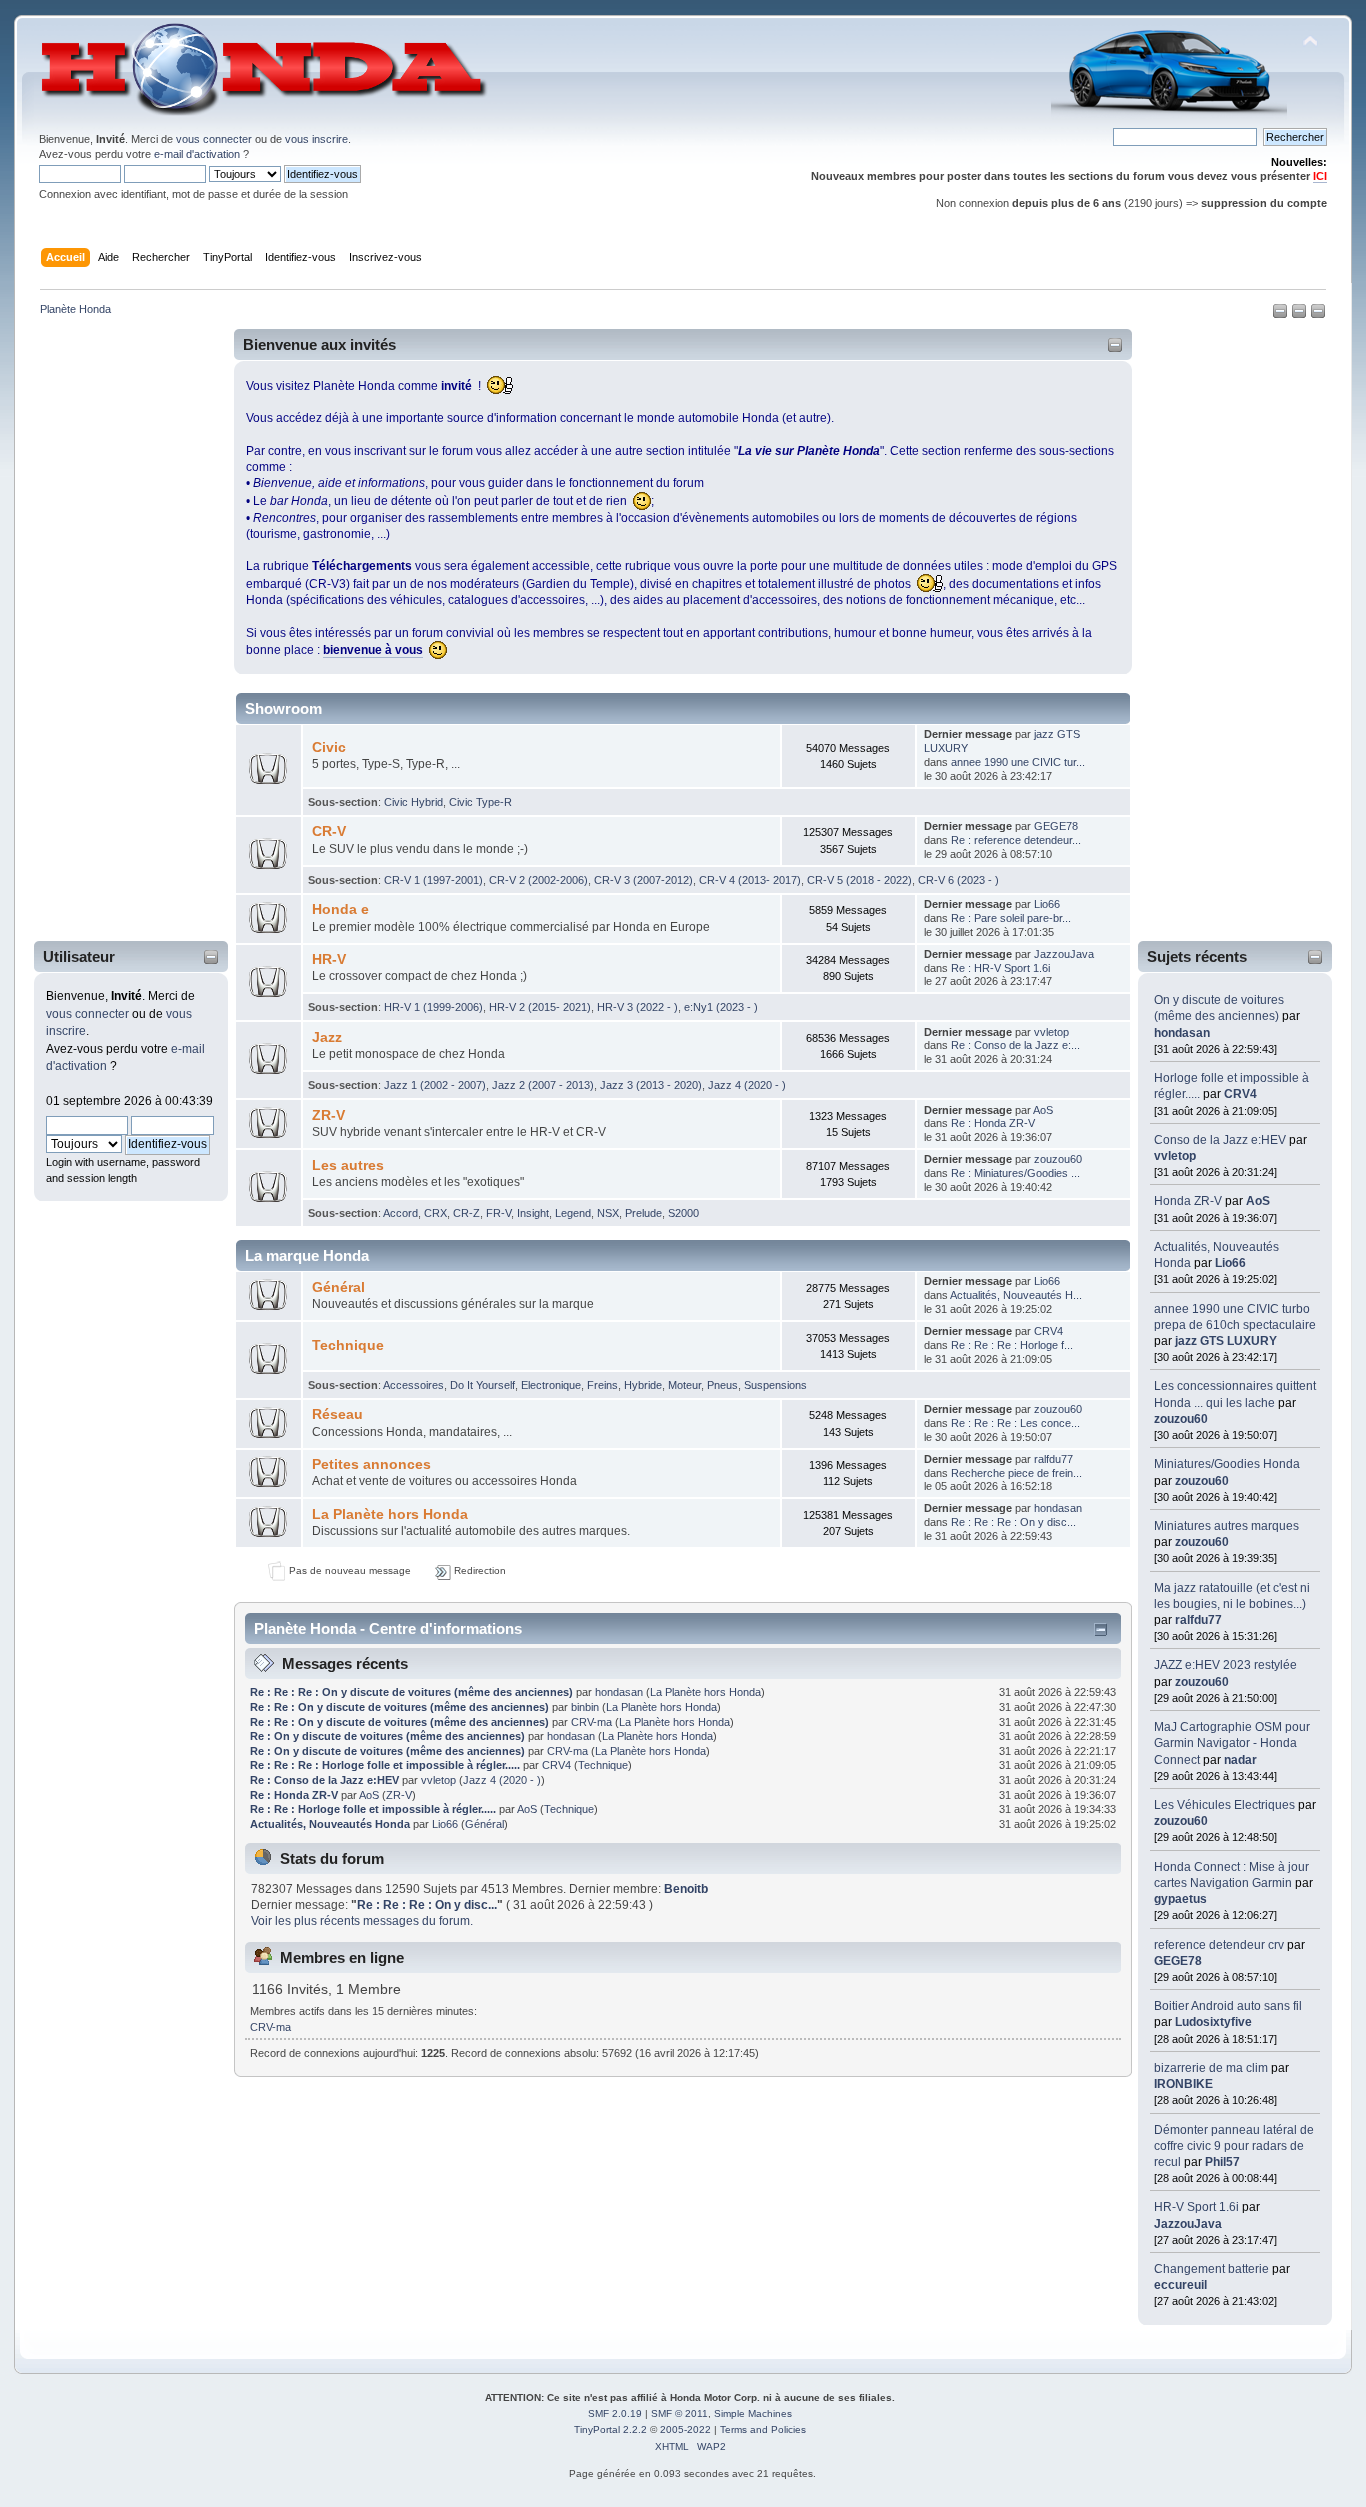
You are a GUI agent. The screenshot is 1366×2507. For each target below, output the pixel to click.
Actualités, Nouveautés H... (1016, 1295)
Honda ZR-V (1188, 1201)
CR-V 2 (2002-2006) (538, 880)
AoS (1258, 1201)
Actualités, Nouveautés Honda (330, 1824)
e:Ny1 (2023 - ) (721, 1007)
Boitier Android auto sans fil (1228, 2006)
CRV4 (1240, 1094)
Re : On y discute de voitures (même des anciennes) (387, 1736)
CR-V (329, 831)
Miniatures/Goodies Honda (1227, 1464)
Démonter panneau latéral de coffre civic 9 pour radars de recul (1234, 2146)
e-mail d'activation (197, 154)
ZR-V (328, 1115)
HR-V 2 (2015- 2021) (540, 1007)
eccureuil (1180, 2285)
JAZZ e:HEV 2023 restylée (1225, 1665)
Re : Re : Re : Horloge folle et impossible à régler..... (386, 1765)
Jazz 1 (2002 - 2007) (435, 1085)
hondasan (1182, 1033)
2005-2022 (685, 2429)
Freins (602, 1385)
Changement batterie (1211, 2269)
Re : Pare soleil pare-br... (1011, 918)
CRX (435, 1213)
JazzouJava (1188, 2224)
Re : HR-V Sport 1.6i (1000, 968)
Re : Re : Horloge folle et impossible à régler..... (374, 1809)
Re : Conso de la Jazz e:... (1015, 1045)
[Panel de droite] (1300, 315)
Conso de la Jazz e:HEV (1220, 1140)
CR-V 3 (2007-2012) (643, 880)
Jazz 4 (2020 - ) (747, 1085)
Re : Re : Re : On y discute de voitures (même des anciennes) (411, 1692)
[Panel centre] (1318, 315)
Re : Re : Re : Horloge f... (1012, 1345)
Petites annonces (371, 1464)
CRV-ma (591, 1722)
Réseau (337, 1414)
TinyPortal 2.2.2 (610, 2429)
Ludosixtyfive (1213, 2022)
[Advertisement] (118, 633)
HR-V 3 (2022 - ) (637, 1007)
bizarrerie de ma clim (1211, 2068)
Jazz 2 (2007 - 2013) (543, 1085)
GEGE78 (1178, 1961)
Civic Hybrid (413, 802)
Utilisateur (79, 956)
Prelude (643, 1213)
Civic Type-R (480, 802)
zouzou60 (1181, 1419)
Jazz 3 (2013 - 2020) (651, 1085)
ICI (1320, 176)
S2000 (683, 1213)
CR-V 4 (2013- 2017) (750, 880)
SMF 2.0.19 (615, 2413)
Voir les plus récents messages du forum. (362, 1921)
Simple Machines (753, 2413)
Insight (533, 1213)
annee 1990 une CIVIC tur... (1018, 762)
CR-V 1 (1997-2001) (433, 880)
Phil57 (1222, 2162)
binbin (585, 1707)
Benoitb (686, 1889)
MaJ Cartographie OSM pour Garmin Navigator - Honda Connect (1232, 1743)
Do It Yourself (482, 1385)
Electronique (551, 1385)
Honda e (340, 909)
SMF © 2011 (679, 2413)
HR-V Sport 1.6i (1196, 2207)
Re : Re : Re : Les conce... (1015, 1423)
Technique (348, 1345)
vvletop (1175, 1156)
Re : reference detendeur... (1016, 840)
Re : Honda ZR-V (993, 1123)
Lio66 (1230, 1263)
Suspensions (775, 1385)
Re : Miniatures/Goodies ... (1015, 1173)
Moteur (684, 1385)
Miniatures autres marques (1226, 1526)
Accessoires (413, 1385)
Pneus (722, 1385)
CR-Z (466, 1213)
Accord (400, 1213)
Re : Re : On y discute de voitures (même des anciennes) (399, 1707)
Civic (329, 747)
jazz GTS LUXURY (1226, 1341)
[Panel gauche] (1281, 315)
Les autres (348, 1165)
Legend (573, 1213)
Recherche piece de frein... (1016, 1473)
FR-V (498, 1213)
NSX (608, 1213)
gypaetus (1180, 1899)
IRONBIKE (1183, 2084)
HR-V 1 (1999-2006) (433, 1007)
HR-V (329, 959)
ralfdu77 (1198, 1620)
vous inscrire (316, 139)
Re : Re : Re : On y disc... (1013, 1522)
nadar (1240, 1760)
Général (338, 1287)
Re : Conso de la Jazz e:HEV (324, 1780)
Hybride (643, 1385)
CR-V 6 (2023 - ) (958, 880)
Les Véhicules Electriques (1224, 1805)
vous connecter (214, 139)
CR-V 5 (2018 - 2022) (859, 880)
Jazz (327, 1037)
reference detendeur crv (1219, 1945)
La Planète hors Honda (390, 1514)
